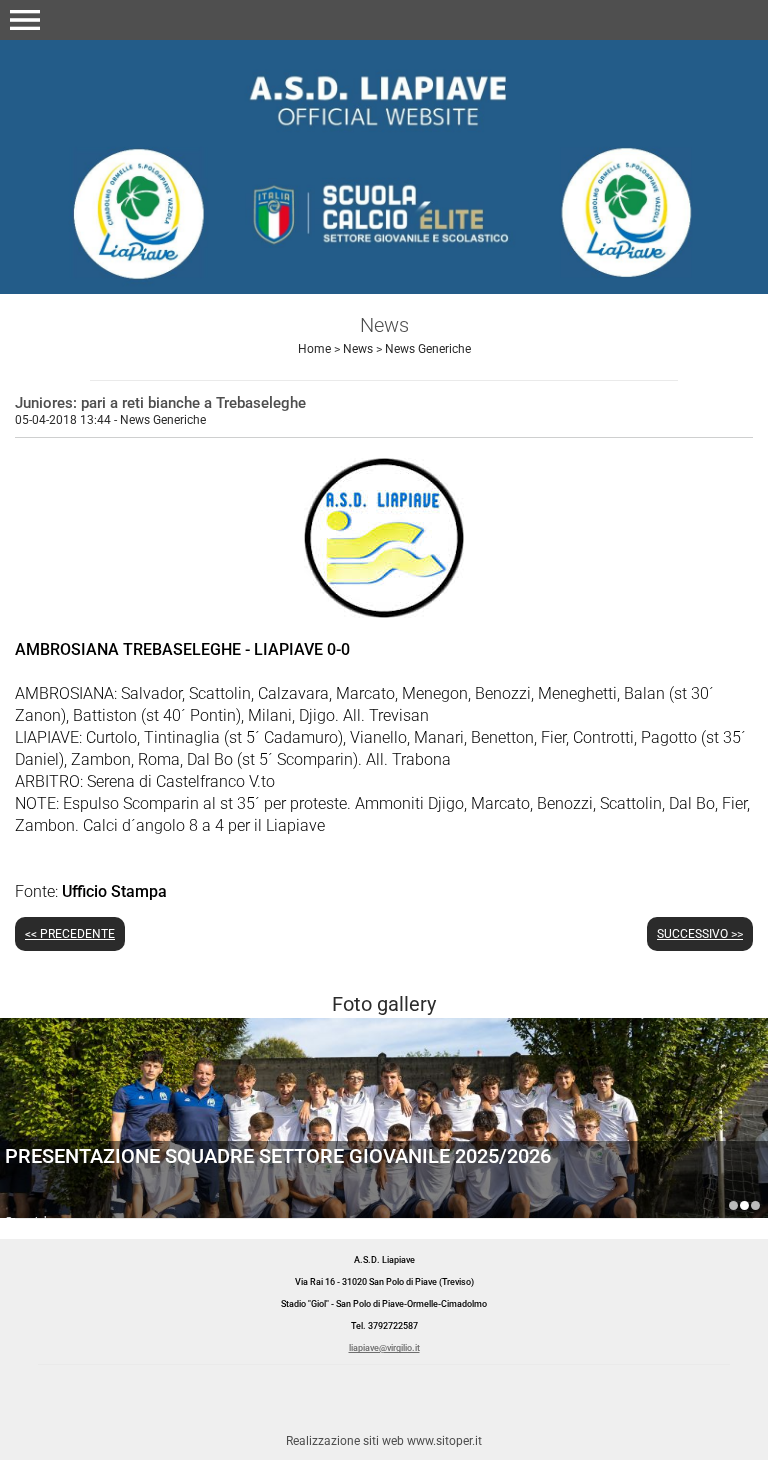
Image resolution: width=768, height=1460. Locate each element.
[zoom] (384, 612)
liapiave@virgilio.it (384, 1348)
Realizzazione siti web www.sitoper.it (384, 1441)
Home (314, 349)
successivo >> (700, 934)
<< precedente (70, 934)
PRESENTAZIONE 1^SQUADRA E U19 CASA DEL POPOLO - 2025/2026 (733, 1205)
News (358, 349)
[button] (25, 20)
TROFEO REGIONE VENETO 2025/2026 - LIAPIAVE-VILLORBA (755, 1205)
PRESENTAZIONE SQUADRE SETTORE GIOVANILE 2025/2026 (278, 1156)
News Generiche (428, 349)
